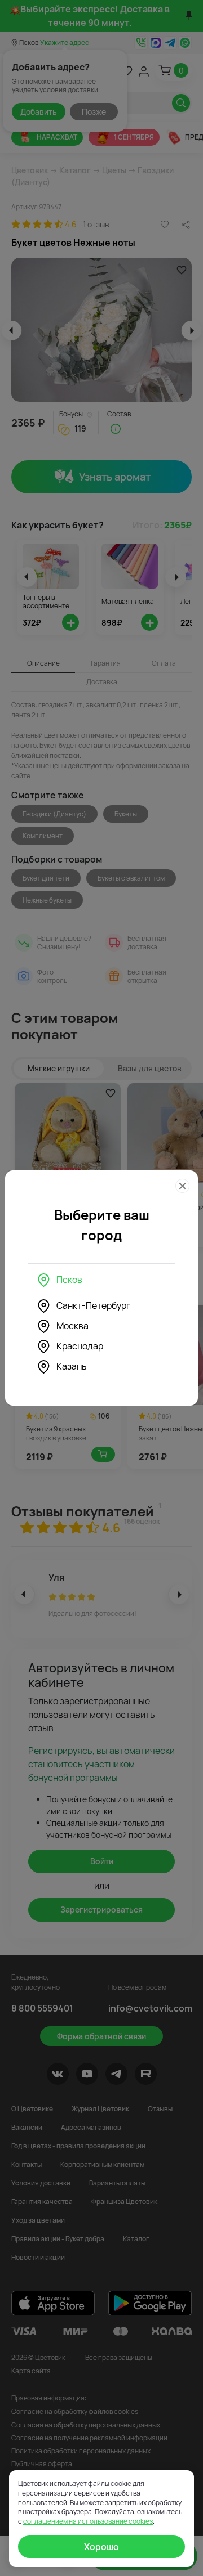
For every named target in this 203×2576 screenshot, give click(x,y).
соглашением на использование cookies (88, 2521)
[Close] (182, 1186)
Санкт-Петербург (93, 1305)
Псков (69, 1280)
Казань (72, 1366)
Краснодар (80, 1346)
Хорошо (101, 2547)
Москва (72, 1326)
